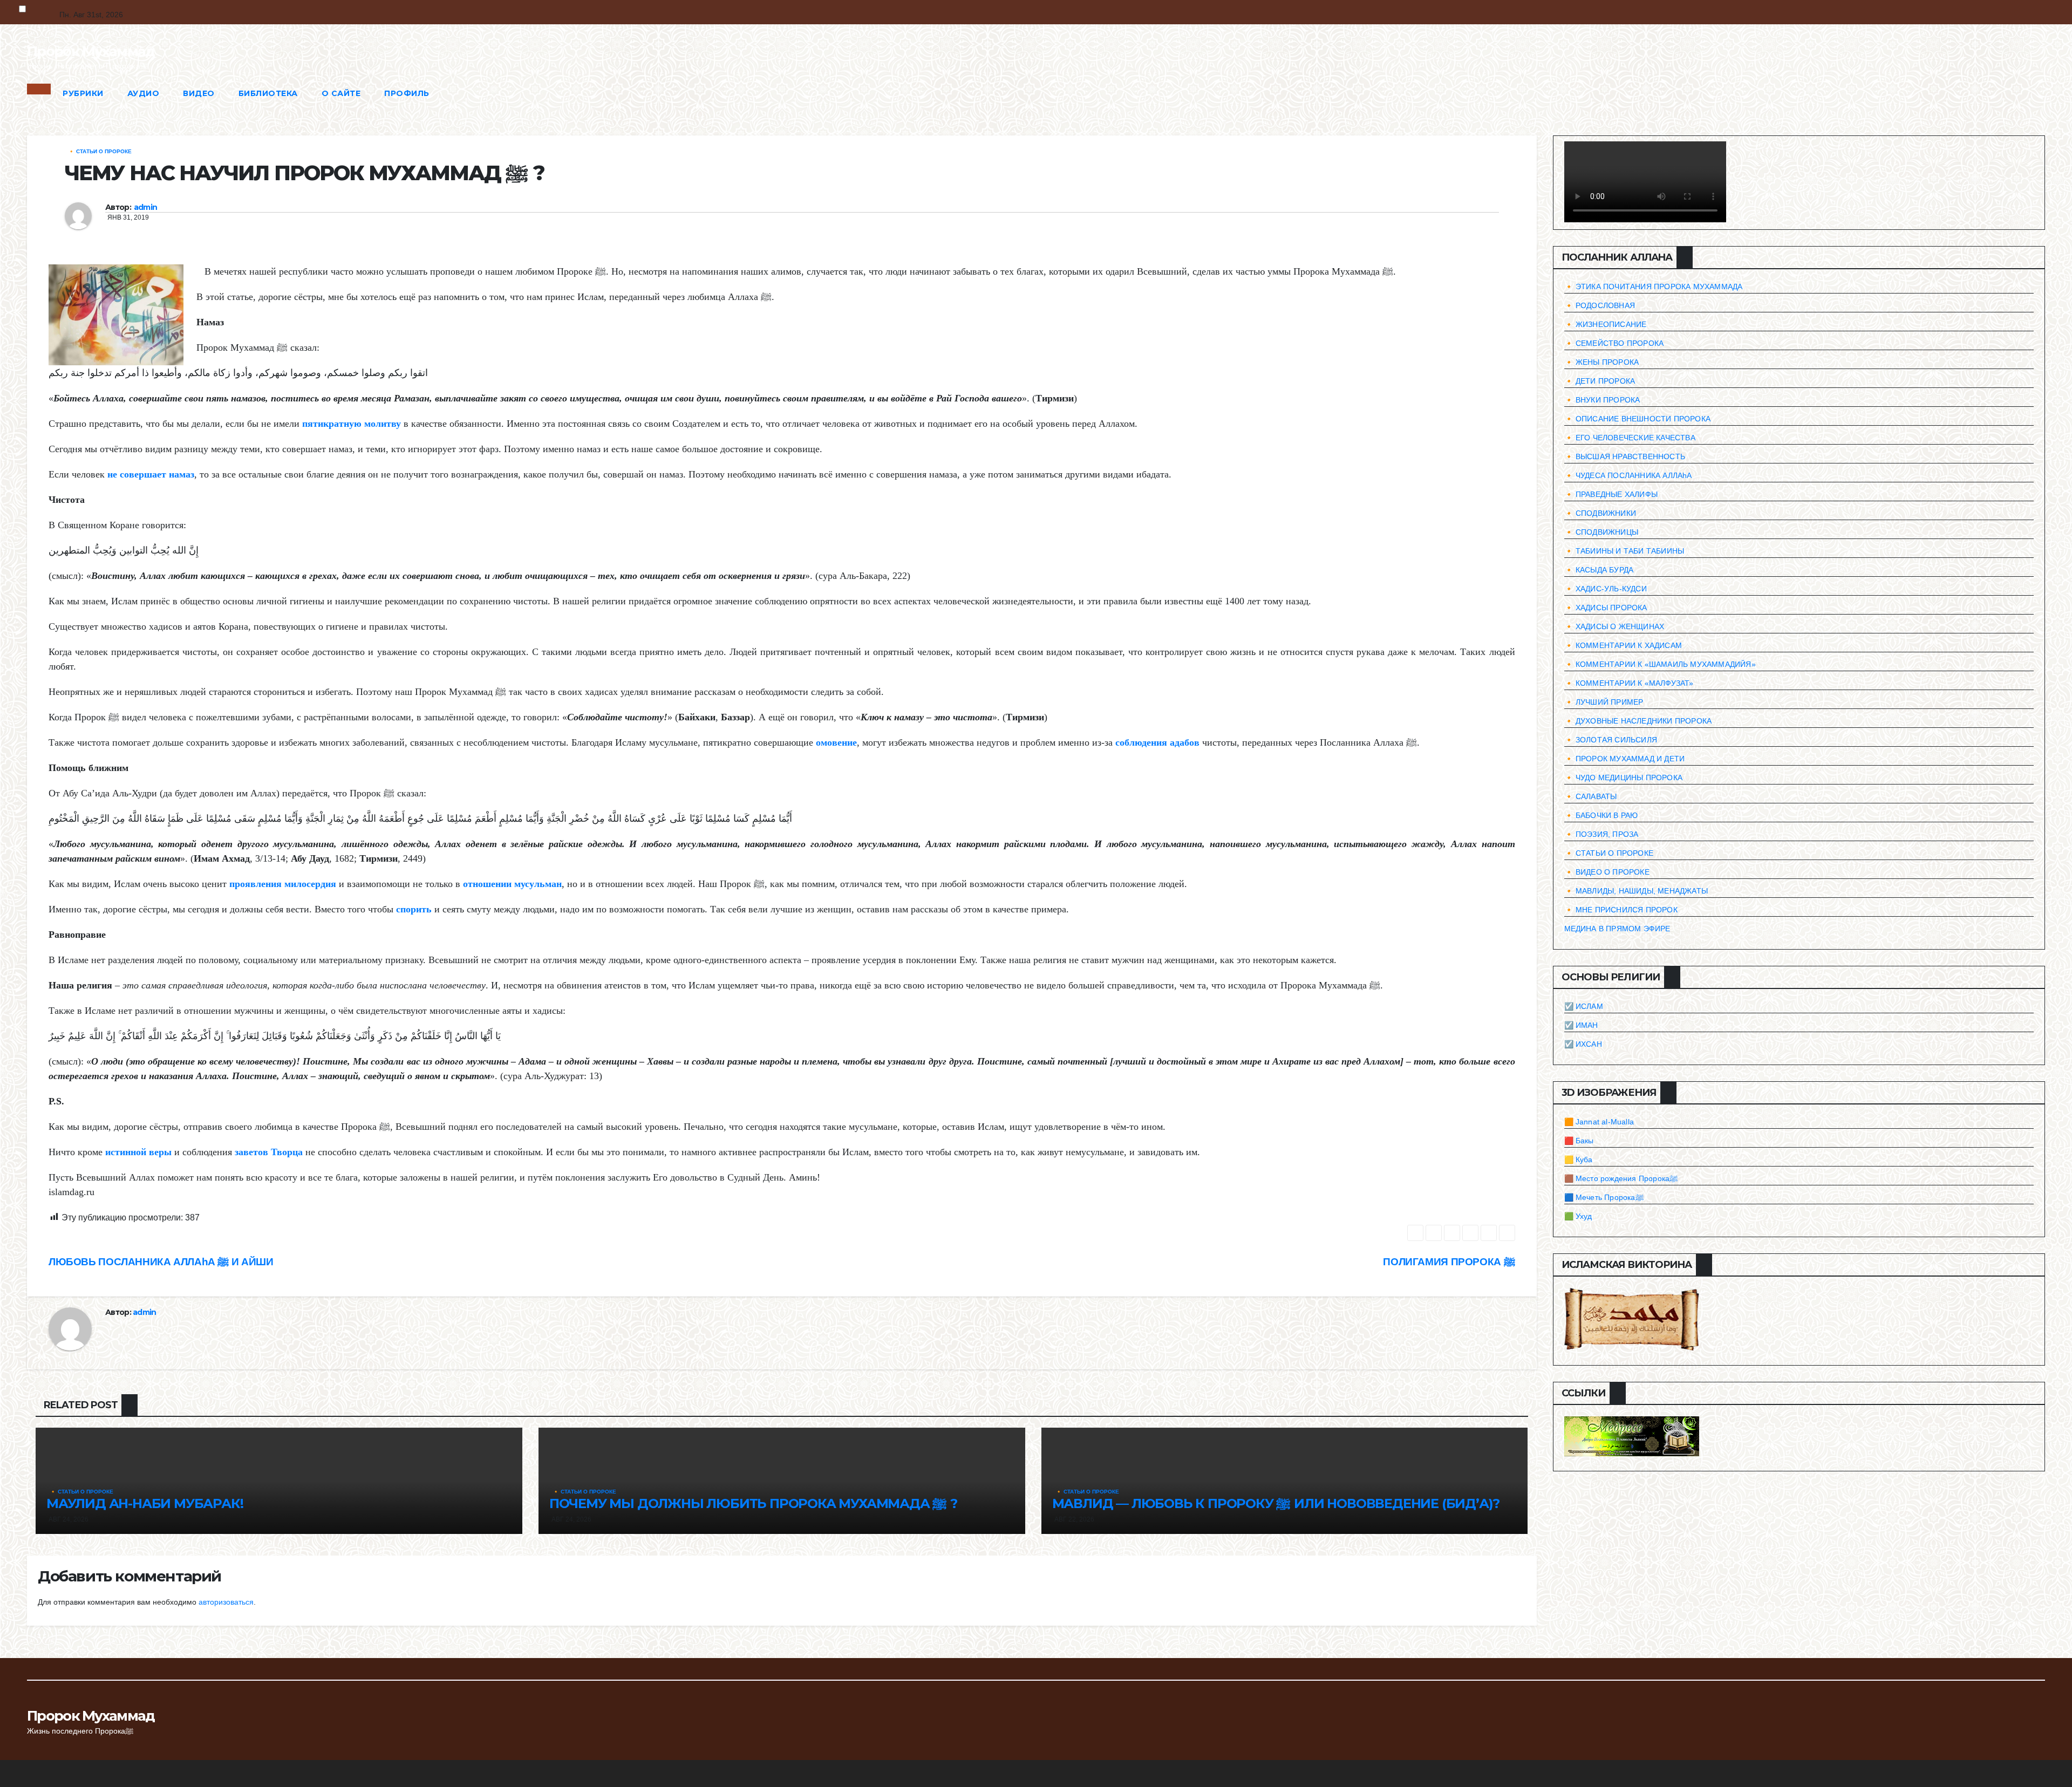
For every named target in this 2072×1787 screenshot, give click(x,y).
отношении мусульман (512, 884)
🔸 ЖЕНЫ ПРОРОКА (1602, 362)
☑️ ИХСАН (1583, 1044)
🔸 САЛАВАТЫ (1591, 796)
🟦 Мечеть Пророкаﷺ (1604, 1197)
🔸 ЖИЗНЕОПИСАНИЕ (1606, 324)
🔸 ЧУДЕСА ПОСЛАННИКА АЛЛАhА (1628, 475)
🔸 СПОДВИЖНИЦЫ (1601, 532)
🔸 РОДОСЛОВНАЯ (1600, 305)
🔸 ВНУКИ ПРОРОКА (1602, 400)
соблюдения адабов (1157, 742)
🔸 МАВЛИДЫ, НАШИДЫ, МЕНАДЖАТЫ (1636, 891)
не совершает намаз (151, 474)
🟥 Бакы (1579, 1141)
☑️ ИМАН (1581, 1025)
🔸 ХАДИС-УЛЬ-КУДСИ (1606, 589)
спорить (414, 909)
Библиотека (268, 93)
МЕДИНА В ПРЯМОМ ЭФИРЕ (1617, 929)
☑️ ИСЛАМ (1584, 1006)
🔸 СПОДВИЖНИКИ (1600, 513)
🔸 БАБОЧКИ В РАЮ (1601, 815)
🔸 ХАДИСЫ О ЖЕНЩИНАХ (1614, 626)
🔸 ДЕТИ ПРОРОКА (1600, 381)
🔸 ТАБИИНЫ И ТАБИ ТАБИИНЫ (1624, 551)
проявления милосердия (283, 884)
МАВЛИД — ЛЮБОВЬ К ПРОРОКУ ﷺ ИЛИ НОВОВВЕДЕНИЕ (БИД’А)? (1276, 1503)
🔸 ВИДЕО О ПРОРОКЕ (1607, 872)
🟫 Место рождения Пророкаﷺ (1621, 1178)
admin (146, 207)
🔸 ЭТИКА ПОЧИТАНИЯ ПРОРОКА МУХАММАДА (1654, 287)
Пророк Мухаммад (91, 51)
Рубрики (83, 93)
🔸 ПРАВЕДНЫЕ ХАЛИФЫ (1611, 494)
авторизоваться (226, 1602)
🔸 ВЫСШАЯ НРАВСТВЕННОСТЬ (1625, 456)
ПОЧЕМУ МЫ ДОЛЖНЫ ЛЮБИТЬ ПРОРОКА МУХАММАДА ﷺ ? (754, 1503)
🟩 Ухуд (1578, 1216)
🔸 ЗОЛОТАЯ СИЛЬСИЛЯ (1611, 740)
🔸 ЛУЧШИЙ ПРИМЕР (1604, 702)
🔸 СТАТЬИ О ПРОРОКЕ (100, 151)
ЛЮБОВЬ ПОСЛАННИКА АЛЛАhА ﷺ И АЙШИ (161, 1262)
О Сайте (341, 93)
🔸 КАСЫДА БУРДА (1599, 570)
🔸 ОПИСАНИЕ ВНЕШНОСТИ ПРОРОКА (1638, 419)
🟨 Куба (1579, 1159)
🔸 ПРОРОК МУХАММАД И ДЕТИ (1625, 759)
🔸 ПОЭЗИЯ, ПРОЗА (1601, 834)
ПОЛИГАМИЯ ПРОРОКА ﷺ (1449, 1262)
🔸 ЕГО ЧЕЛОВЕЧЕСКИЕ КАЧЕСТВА (1630, 438)
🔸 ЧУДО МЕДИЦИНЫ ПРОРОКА (1624, 777)
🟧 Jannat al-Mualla (1599, 1122)
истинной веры (138, 1152)
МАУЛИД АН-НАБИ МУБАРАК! (145, 1503)
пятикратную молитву (352, 424)
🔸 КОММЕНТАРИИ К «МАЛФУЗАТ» (1629, 683)
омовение (836, 742)
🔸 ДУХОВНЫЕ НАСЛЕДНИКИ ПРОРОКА (1638, 721)
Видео (199, 93)
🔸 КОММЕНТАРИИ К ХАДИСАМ (1623, 645)
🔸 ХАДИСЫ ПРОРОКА (1606, 608)
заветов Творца (269, 1152)
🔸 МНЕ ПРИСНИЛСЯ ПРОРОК (1621, 910)
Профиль (407, 93)
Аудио (144, 93)
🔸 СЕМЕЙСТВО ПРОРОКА (1614, 343)
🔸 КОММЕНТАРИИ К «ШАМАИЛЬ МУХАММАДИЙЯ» (1660, 664)
